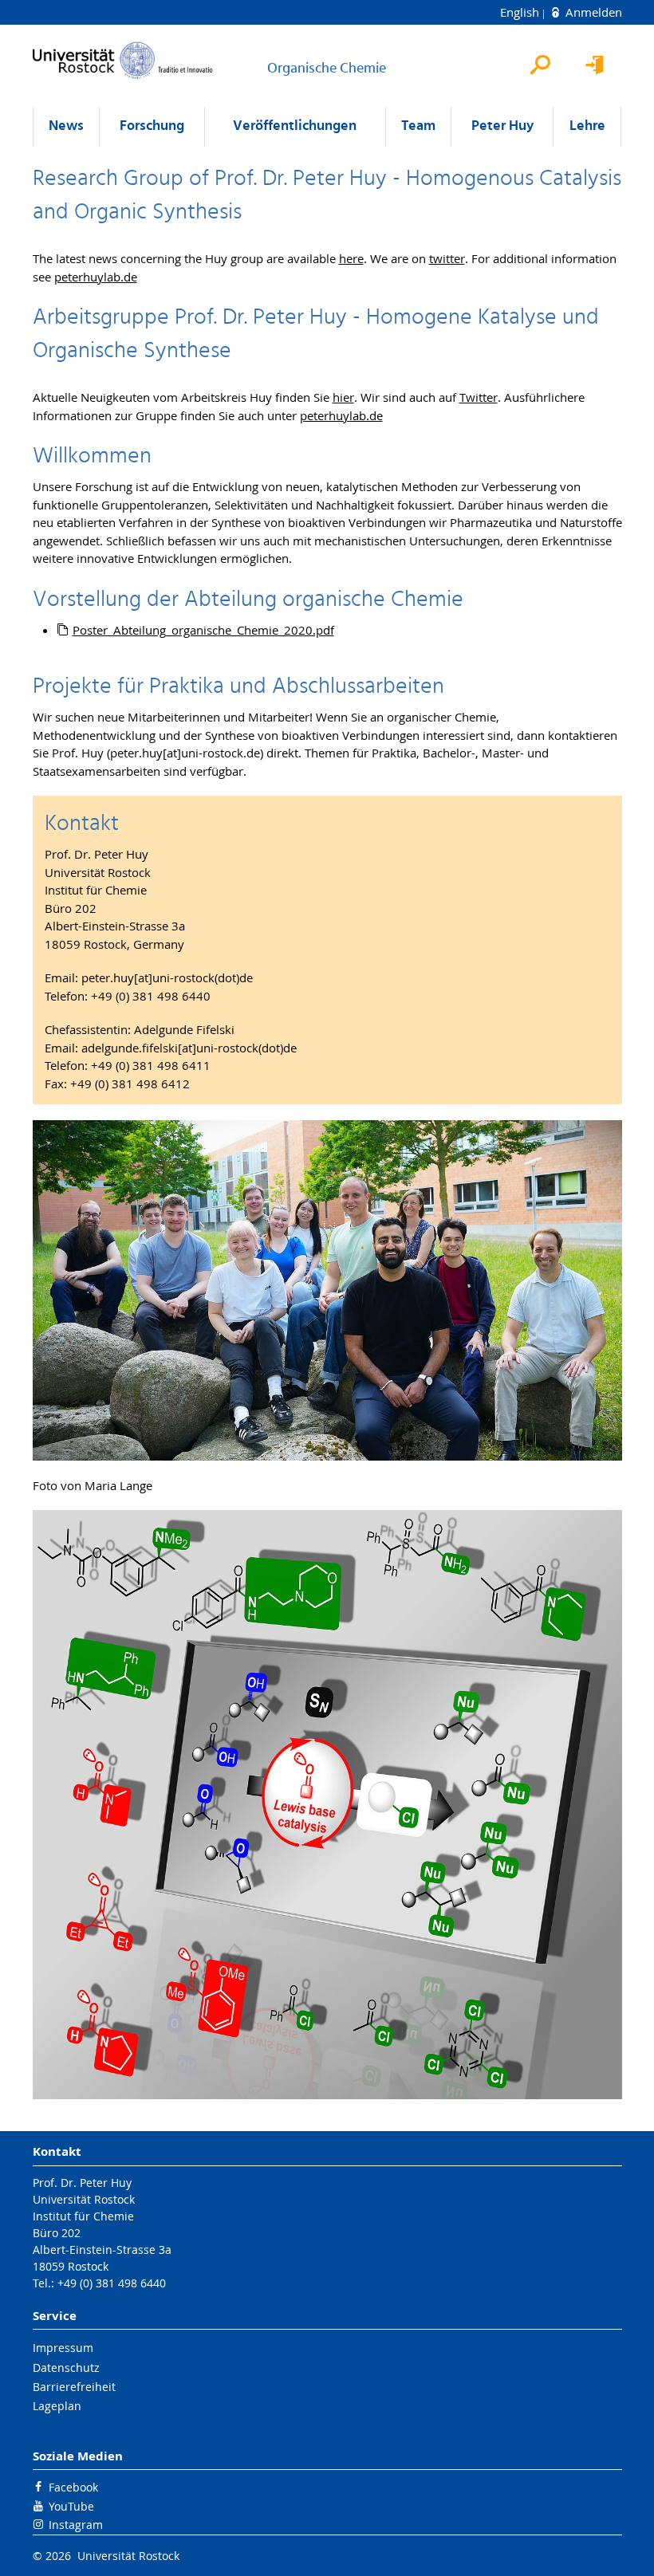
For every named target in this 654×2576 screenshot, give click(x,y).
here (351, 258)
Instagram (76, 2525)
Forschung (152, 126)
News (66, 126)
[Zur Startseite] (123, 60)
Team (418, 126)
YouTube (71, 2506)
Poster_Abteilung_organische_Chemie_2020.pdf (203, 630)
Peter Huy (502, 126)
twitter (447, 258)
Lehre (587, 126)
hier (343, 397)
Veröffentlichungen (295, 126)
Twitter (479, 397)
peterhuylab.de (96, 277)
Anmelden (592, 12)
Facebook (73, 2487)
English (521, 12)
